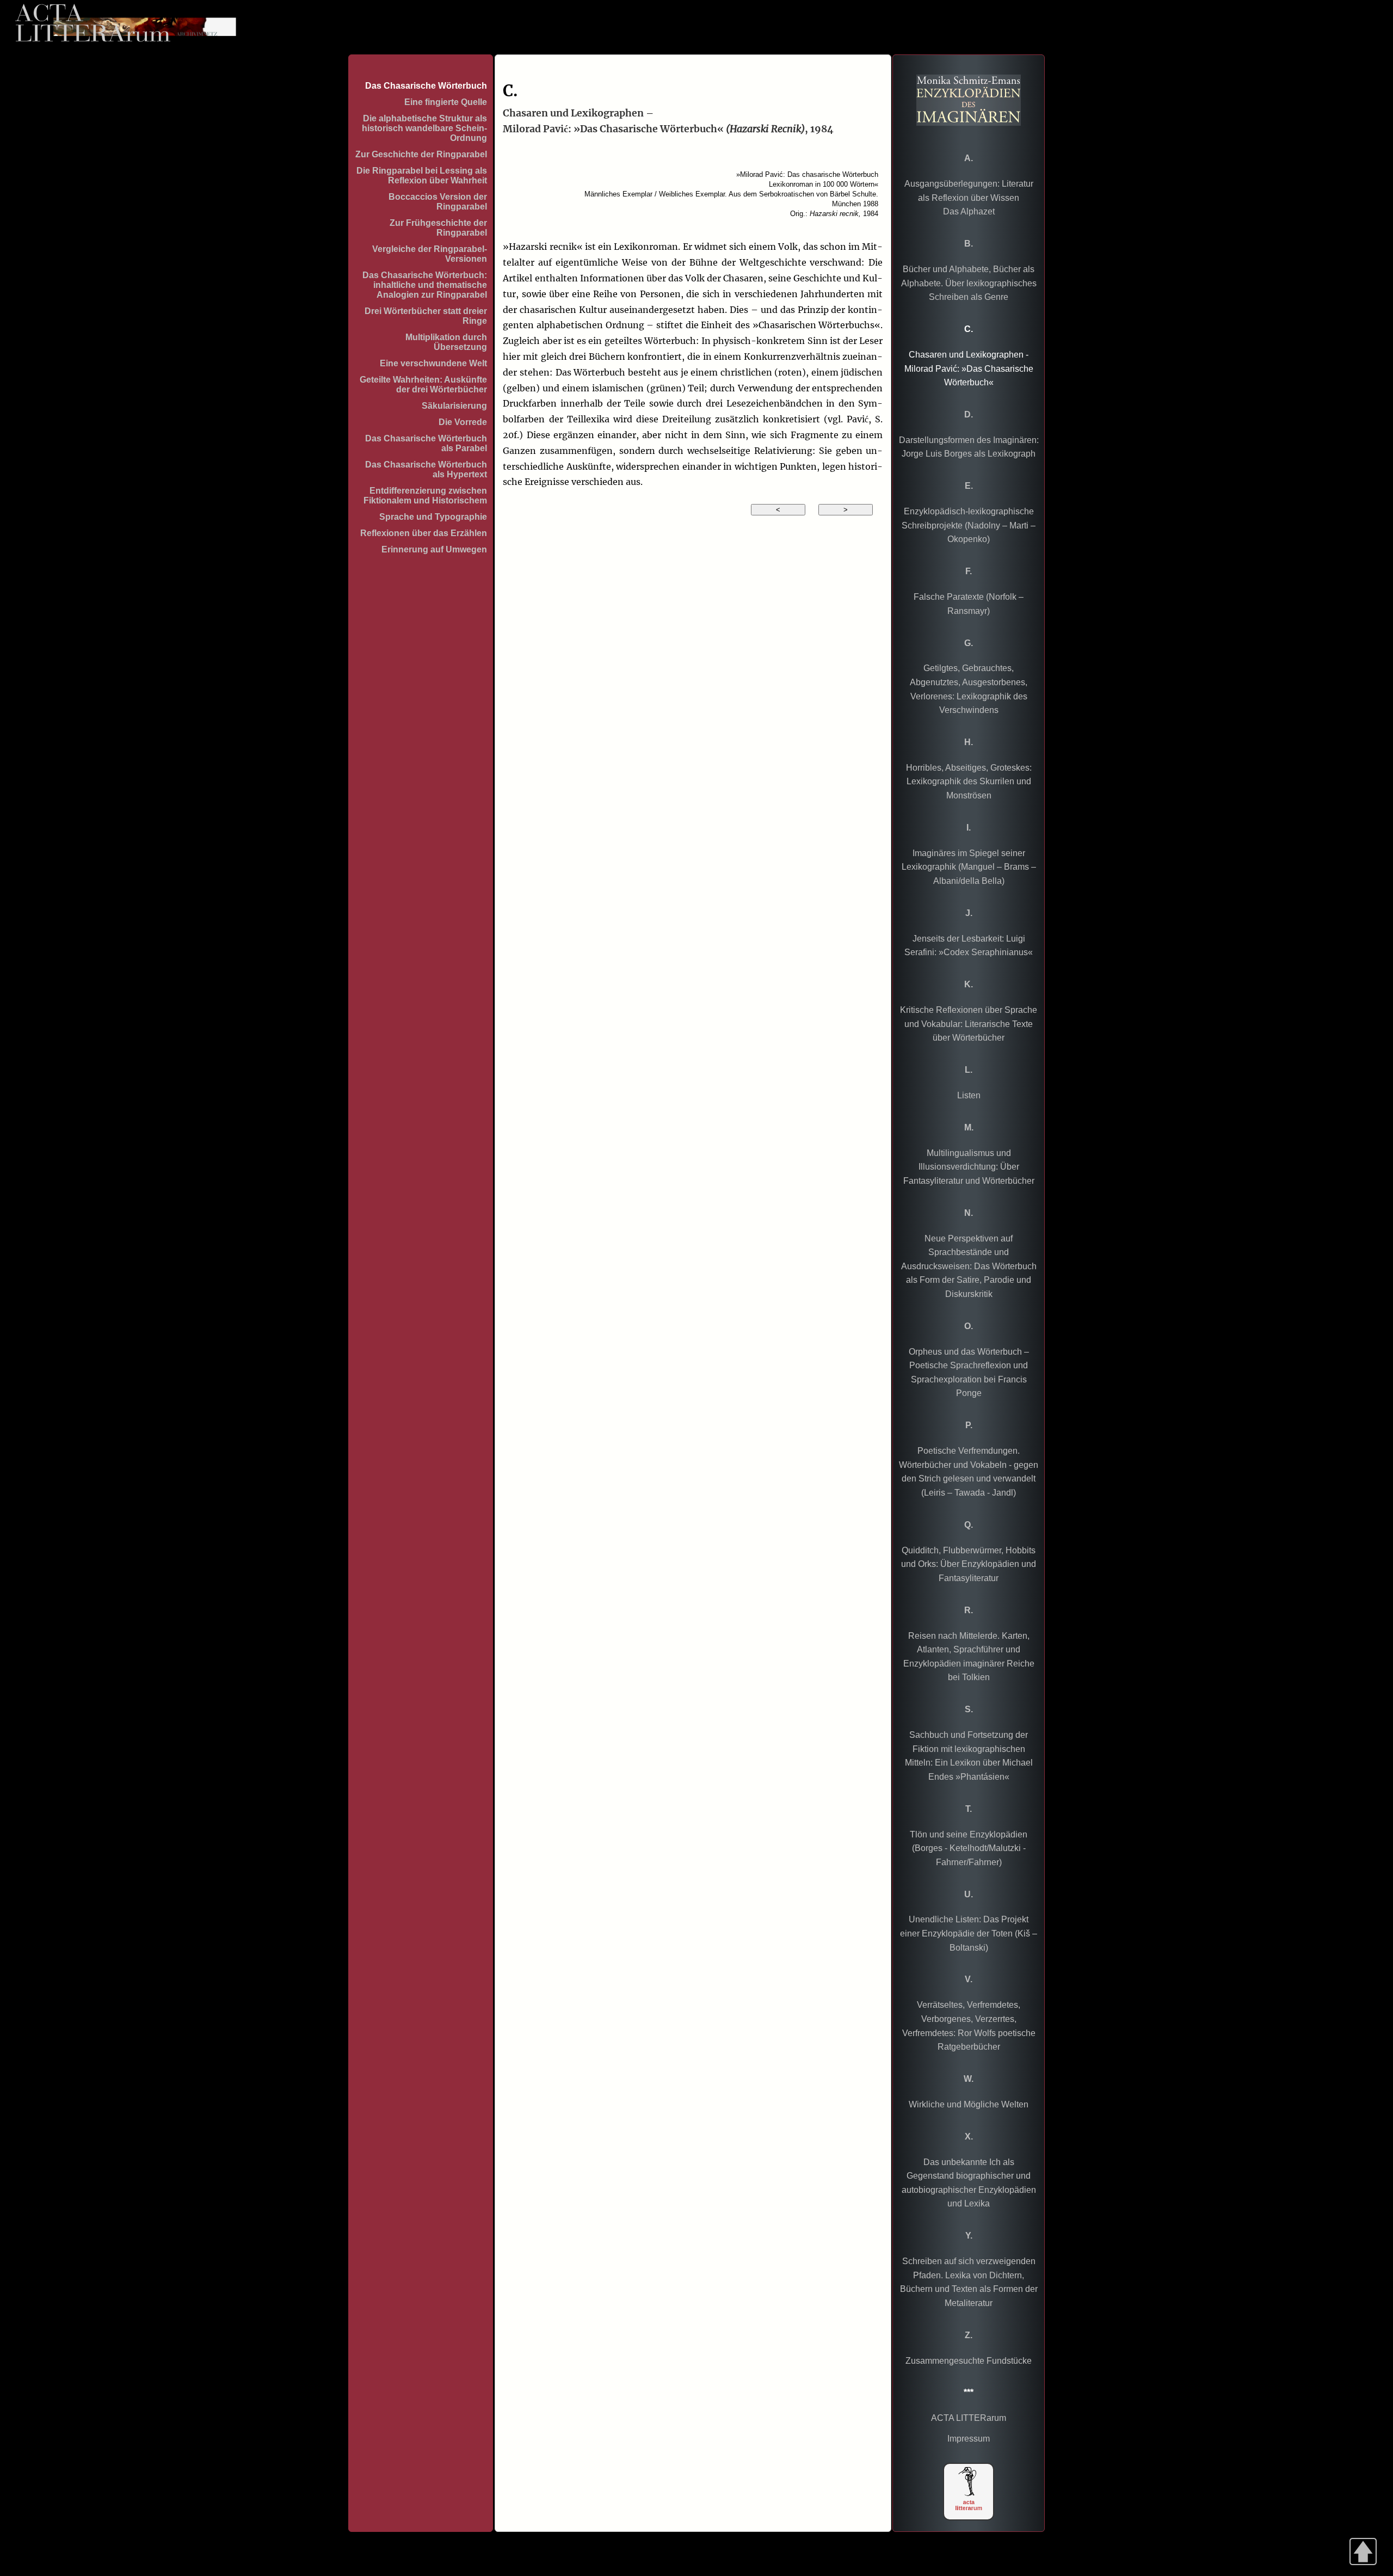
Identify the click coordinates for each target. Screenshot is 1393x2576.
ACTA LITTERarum (969, 2418)
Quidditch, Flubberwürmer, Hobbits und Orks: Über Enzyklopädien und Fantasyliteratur (969, 1564)
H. (969, 742)
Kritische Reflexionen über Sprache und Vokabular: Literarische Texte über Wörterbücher (969, 1024)
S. (969, 1709)
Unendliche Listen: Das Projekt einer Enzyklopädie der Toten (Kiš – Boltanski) (969, 1933)
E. (969, 486)
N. (969, 1213)
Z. (969, 2335)
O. (969, 1326)
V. (969, 1979)
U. (969, 1894)
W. (969, 2079)
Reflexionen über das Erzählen (424, 533)
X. (969, 2137)
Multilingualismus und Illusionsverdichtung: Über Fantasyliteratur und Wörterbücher (969, 1167)
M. (969, 1127)
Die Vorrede (463, 422)
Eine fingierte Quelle (446, 102)
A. (969, 158)
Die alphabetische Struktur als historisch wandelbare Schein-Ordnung (424, 128)
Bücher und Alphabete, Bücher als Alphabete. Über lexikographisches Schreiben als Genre (969, 283)
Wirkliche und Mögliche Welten (969, 2104)
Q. (969, 1525)
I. (969, 828)
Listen (969, 1095)
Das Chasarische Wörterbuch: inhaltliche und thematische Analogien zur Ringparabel (425, 285)
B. (969, 244)
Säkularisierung (454, 406)
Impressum (969, 2439)
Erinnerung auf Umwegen (434, 549)
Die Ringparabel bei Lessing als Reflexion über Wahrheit (422, 176)
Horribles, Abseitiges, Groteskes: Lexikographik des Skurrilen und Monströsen (969, 782)
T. (969, 1809)
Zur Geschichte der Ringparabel (421, 154)
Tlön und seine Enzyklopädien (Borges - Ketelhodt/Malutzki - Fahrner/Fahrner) (969, 1848)
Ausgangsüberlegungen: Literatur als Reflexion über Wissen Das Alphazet (969, 198)
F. (969, 571)
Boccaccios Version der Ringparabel (438, 202)
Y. (969, 2236)
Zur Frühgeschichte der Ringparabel (438, 228)
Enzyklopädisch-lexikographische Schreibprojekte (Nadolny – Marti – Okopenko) (969, 525)
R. (969, 1610)
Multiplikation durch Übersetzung (446, 342)
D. (969, 414)
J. (969, 913)
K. (969, 984)
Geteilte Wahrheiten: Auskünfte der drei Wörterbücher (423, 385)
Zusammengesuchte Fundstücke (969, 2361)
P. (969, 1425)
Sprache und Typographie (433, 517)
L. (969, 1070)
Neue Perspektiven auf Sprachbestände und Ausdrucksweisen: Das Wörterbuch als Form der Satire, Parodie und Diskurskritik (969, 1266)
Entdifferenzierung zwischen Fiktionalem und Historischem (425, 496)
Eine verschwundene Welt (433, 363)
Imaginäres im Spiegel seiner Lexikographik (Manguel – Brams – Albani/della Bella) (969, 867)
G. (969, 643)
